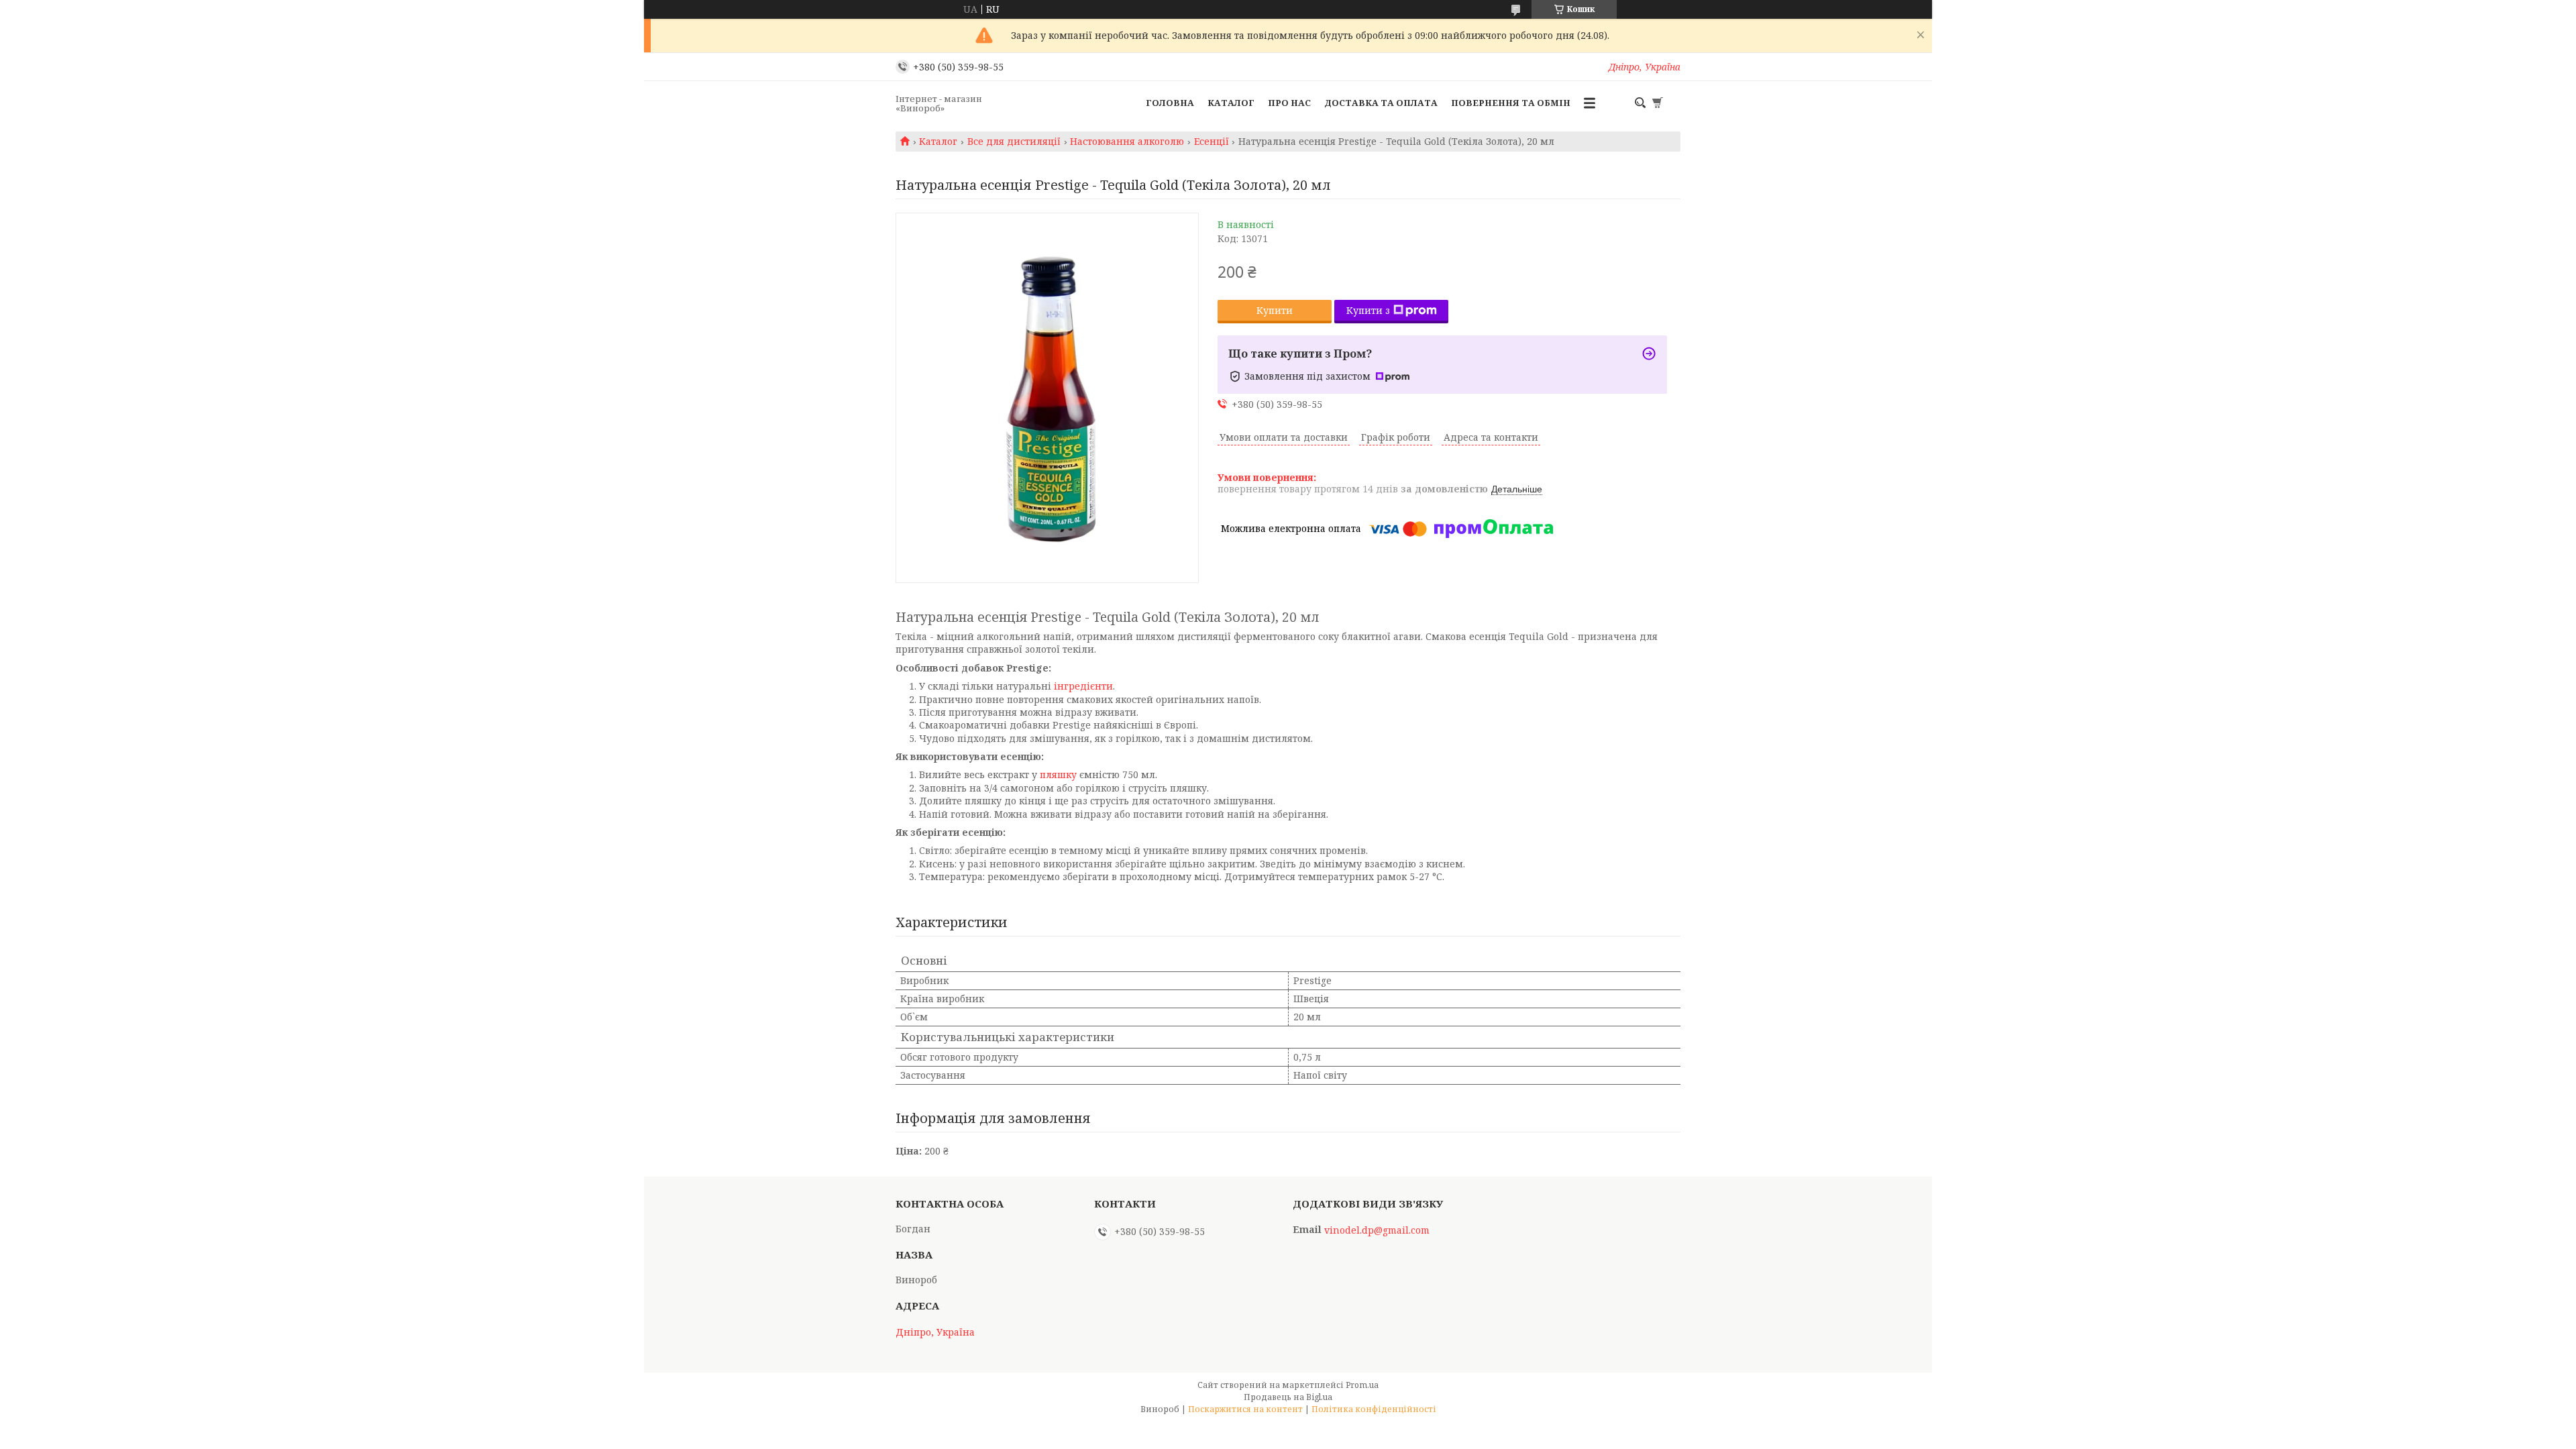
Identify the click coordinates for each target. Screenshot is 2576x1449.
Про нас (1289, 103)
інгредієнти (1083, 686)
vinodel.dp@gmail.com (1377, 1230)
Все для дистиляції (1014, 142)
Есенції (1212, 142)
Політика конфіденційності (1374, 1409)
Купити (1275, 310)
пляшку (1058, 774)
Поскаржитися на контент (1245, 1409)
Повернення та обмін (1511, 103)
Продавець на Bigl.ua (1288, 1397)
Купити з (1368, 310)
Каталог (1231, 103)
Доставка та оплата (1381, 103)
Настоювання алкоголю (1127, 142)
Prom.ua (1362, 1385)
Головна (1170, 103)
